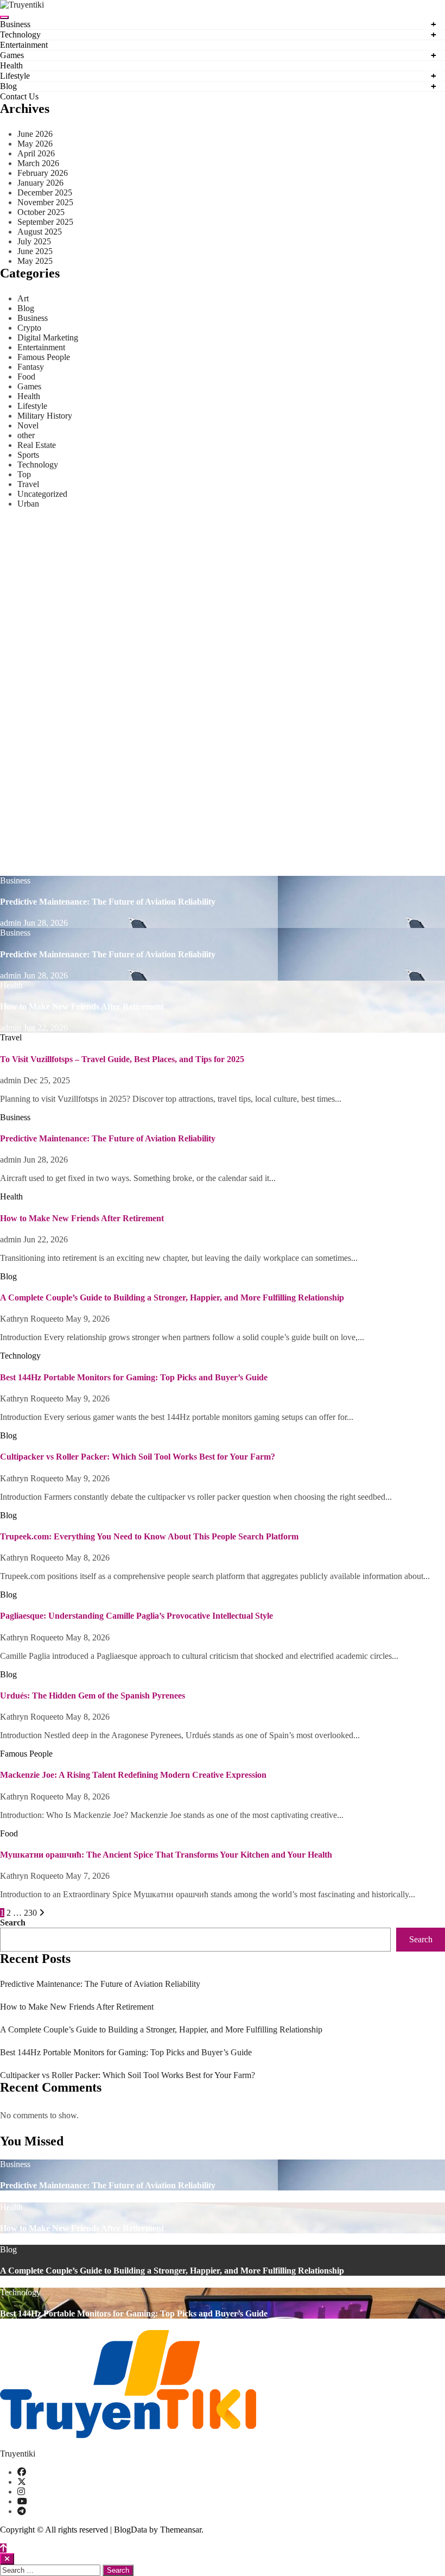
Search (13, 1922)
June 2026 (35, 134)
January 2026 (40, 183)
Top (24, 474)
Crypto (29, 328)
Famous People (44, 357)
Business (15, 24)
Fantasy (31, 367)
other (26, 435)
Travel (28, 484)
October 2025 (41, 212)
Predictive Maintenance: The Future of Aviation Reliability (108, 902)
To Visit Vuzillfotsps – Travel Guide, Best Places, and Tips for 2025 (122, 1059)
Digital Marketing (48, 337)
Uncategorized (42, 494)
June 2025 (35, 251)
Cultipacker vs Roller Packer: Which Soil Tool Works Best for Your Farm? (138, 1457)
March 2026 (38, 163)
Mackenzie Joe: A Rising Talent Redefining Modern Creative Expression (133, 1775)
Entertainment (24, 45)
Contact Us (19, 96)
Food (26, 377)
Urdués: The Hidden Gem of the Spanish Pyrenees (93, 1696)
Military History (45, 416)
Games (12, 55)
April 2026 (36, 153)
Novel (28, 425)
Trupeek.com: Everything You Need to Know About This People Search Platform (149, 1536)
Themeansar (181, 2530)
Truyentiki (18, 2454)
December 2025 (45, 192)
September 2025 (45, 222)
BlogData (131, 2530)
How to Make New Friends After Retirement (82, 1006)
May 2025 (35, 261)
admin (12, 923)
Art (23, 298)
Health (11, 65)
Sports (28, 455)
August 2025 (40, 232)
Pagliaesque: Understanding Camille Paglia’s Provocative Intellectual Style (136, 1616)
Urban (28, 504)
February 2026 (43, 173)
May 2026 (35, 144)
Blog (8, 86)
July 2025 (34, 241)
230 (30, 1913)
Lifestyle (15, 76)
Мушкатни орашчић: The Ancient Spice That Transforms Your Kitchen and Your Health (166, 1855)
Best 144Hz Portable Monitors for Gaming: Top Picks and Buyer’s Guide (134, 1377)
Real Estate (37, 445)
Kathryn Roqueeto (33, 1319)
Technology (20, 34)
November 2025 (45, 202)
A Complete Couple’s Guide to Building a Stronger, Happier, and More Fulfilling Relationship (172, 1298)
